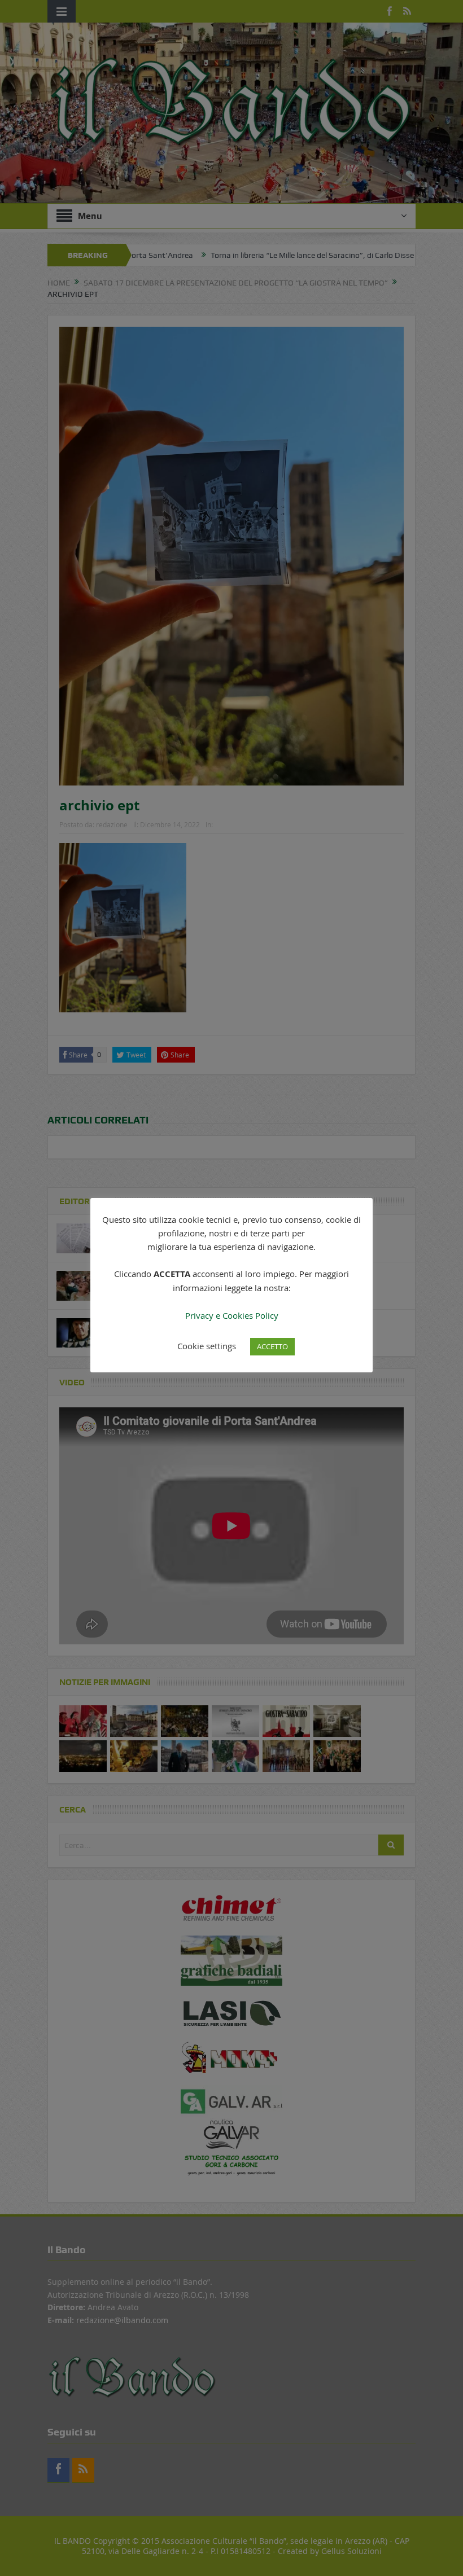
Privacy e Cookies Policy (232, 1315)
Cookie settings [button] (207, 1346)
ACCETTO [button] (272, 1346)
